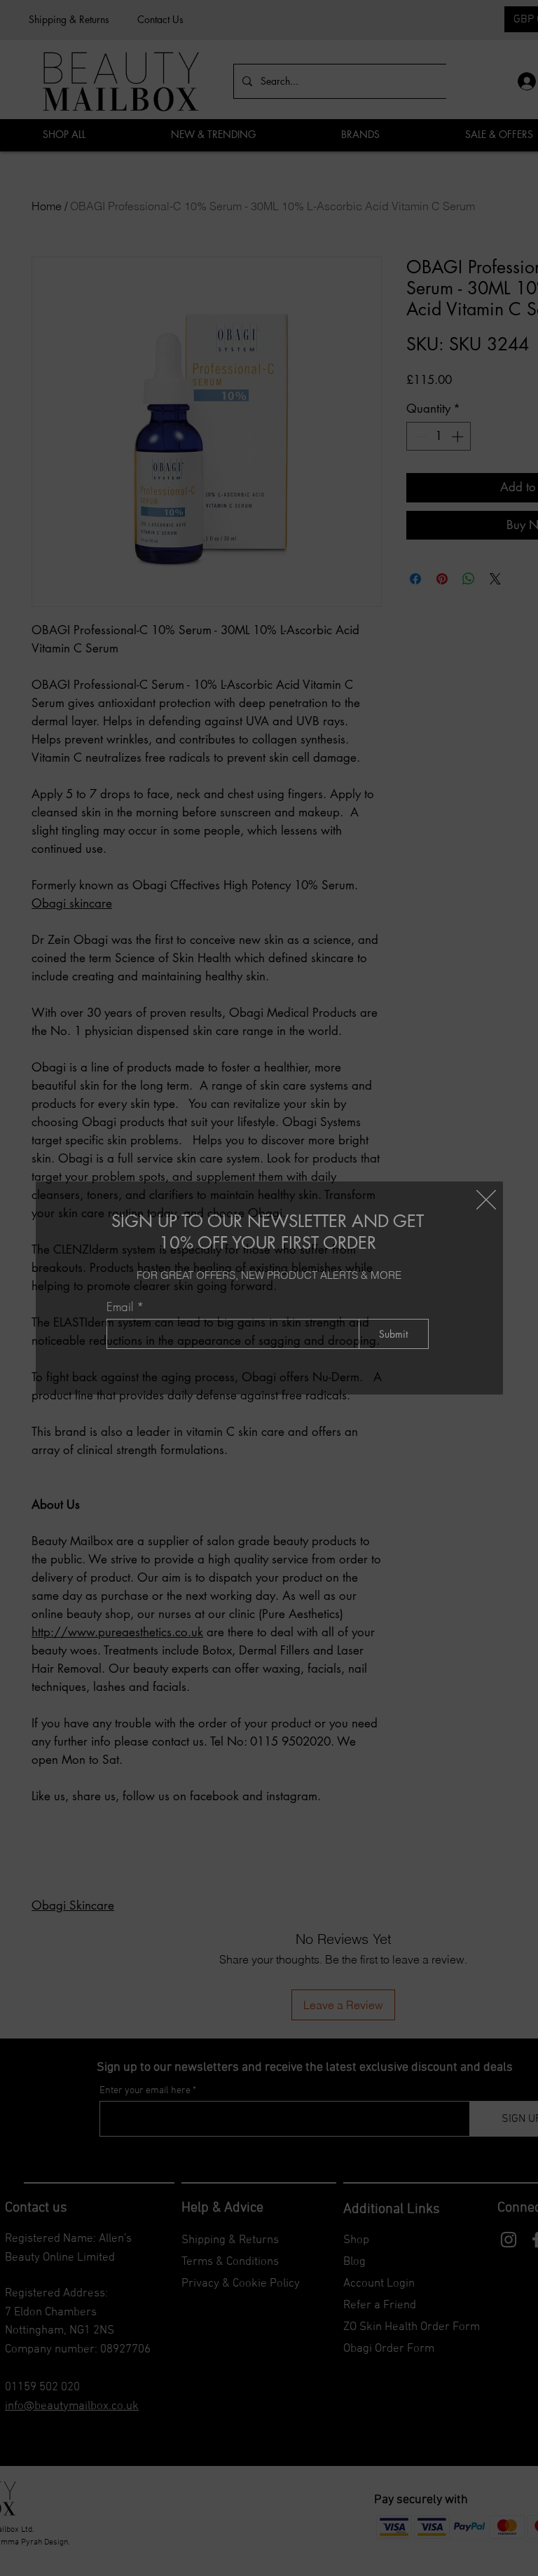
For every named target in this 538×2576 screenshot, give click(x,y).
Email (120, 1307)
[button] (486, 1200)
